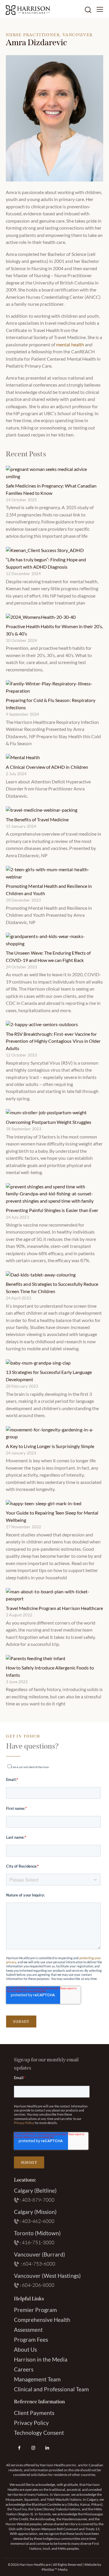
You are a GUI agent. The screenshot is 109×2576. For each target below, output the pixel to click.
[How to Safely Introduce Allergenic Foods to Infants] (36, 1658)
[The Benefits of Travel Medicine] (42, 810)
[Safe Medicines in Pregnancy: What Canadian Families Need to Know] (52, 473)
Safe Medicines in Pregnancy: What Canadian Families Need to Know (51, 489)
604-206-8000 (38, 2285)
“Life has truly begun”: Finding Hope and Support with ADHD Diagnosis (46, 563)
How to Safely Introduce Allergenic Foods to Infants (50, 1671)
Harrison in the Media (41, 2359)
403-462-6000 (38, 2221)
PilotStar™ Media (54, 2569)
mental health (70, 344)
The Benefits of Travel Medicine (37, 819)
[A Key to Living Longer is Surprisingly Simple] (52, 1433)
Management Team (37, 2379)
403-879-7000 (38, 2200)
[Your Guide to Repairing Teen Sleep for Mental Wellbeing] (44, 1503)
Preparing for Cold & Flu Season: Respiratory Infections (51, 704)
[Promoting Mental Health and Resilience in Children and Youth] (52, 873)
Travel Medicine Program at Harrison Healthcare (54, 1608)
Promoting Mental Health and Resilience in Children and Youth (49, 889)
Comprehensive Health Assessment (42, 2325)
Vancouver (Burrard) (40, 2254)
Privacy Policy (24, 2123)
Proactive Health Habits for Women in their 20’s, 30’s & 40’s (54, 630)
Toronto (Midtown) (37, 2233)
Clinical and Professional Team (52, 2389)
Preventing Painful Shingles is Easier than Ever (52, 1210)
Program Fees (31, 2340)
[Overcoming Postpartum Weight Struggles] (46, 1113)
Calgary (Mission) (35, 2212)
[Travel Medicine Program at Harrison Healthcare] (52, 1595)
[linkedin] (47, 2448)
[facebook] (19, 2448)
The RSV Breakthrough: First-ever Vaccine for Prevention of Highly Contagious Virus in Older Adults (53, 1041)
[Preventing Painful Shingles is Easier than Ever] (52, 1194)
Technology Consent (39, 2433)
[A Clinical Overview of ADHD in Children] (23, 757)
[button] (100, 9)
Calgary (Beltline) (35, 2190)
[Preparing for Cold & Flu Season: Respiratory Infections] (52, 687)
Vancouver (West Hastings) (47, 2276)
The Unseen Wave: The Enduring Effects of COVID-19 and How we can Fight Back (48, 956)
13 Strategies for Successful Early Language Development (49, 1376)
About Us (25, 2349)
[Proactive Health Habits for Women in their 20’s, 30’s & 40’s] (41, 617)
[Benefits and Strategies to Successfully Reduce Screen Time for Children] (41, 1275)
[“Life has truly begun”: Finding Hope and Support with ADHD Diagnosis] (45, 550)
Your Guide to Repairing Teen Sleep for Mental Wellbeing (52, 1516)
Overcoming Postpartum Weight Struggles (49, 1122)
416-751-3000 (38, 2242)
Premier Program (36, 2310)
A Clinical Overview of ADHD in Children (47, 767)
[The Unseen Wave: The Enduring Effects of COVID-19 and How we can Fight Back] (52, 940)
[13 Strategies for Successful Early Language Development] (38, 1363)
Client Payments (34, 2413)
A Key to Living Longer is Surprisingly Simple (50, 1446)
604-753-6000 (39, 2264)
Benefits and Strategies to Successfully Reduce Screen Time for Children (52, 1287)
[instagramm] (33, 2448)
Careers (24, 2369)
